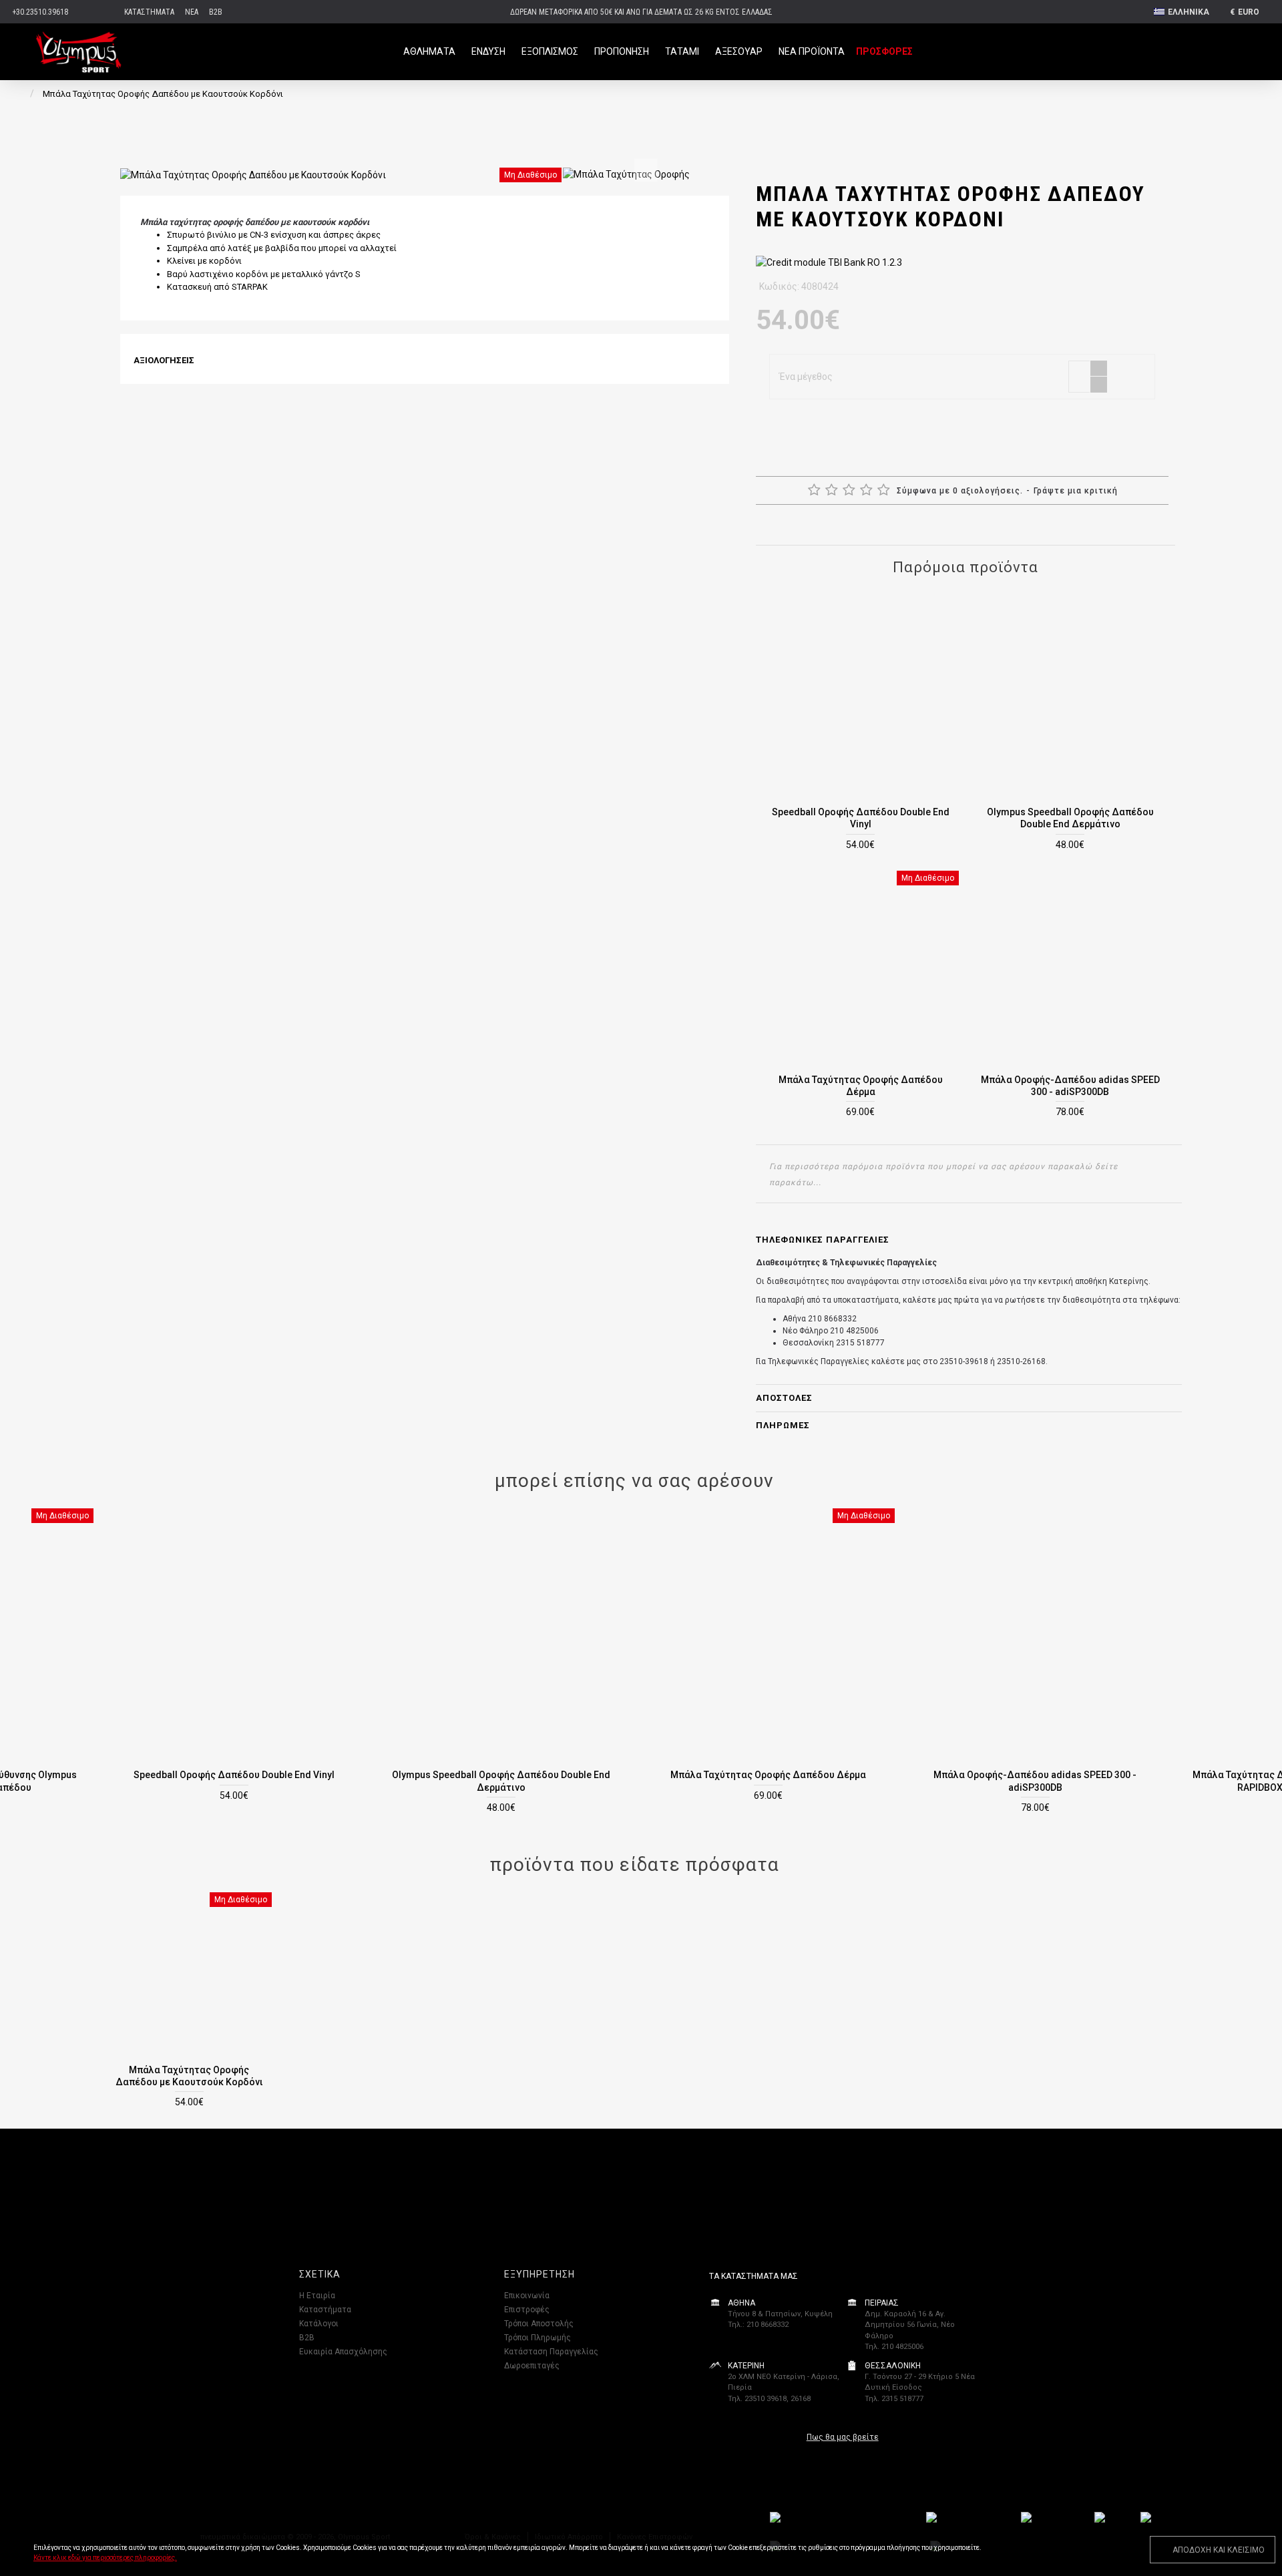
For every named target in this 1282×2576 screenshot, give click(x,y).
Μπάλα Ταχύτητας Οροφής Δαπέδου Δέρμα (861, 1086)
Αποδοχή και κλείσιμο (1219, 2550)
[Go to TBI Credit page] (829, 264)
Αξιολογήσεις (164, 360)
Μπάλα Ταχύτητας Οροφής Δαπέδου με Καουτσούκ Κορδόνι (189, 2076)
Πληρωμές (783, 1425)
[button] (646, 170)
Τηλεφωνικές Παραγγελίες (823, 1240)
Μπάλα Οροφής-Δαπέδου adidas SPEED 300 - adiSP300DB (1070, 1086)
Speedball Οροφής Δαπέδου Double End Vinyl (861, 818)
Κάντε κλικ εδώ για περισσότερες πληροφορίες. (105, 2558)
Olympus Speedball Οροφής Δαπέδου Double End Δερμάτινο (1070, 818)
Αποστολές (784, 1398)
